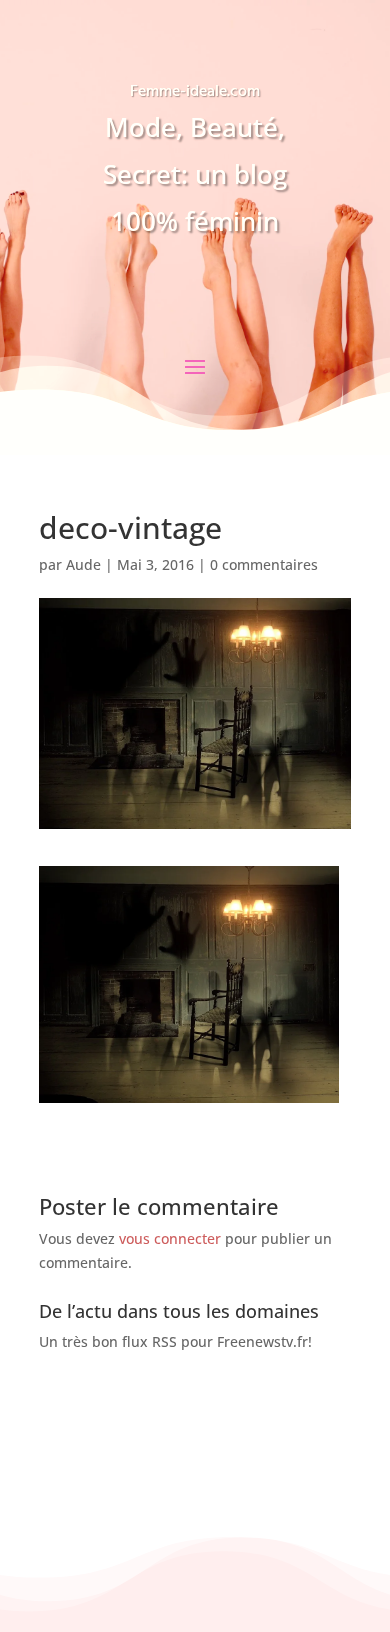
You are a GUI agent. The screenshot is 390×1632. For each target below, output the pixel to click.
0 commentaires (264, 564)
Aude (83, 564)
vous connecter (170, 1238)
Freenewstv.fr (262, 1341)
